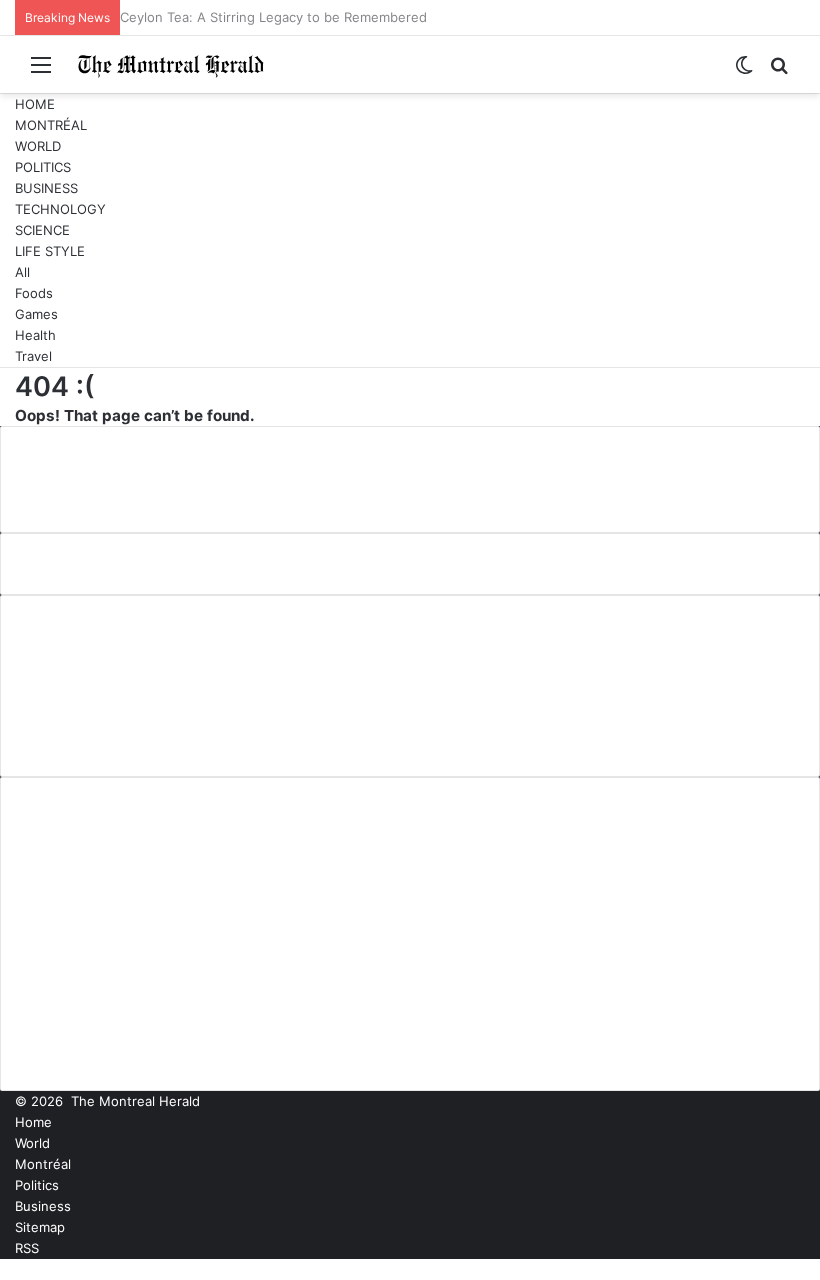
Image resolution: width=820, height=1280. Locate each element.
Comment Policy (95, 669)
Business (46, 188)
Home (35, 104)
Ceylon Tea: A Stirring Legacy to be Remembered (273, 17)
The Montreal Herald (135, 1101)
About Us (67, 636)
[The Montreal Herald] (171, 64)
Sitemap (40, 1227)
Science (42, 230)
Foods (34, 293)
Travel (33, 356)
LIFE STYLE (50, 251)
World (38, 146)
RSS (27, 1248)
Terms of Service (98, 735)
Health (35, 335)
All (22, 272)
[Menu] (41, 71)
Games (36, 314)
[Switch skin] (744, 71)
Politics (43, 167)
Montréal (51, 125)
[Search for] (779, 71)
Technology (60, 209)
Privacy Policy (84, 702)
